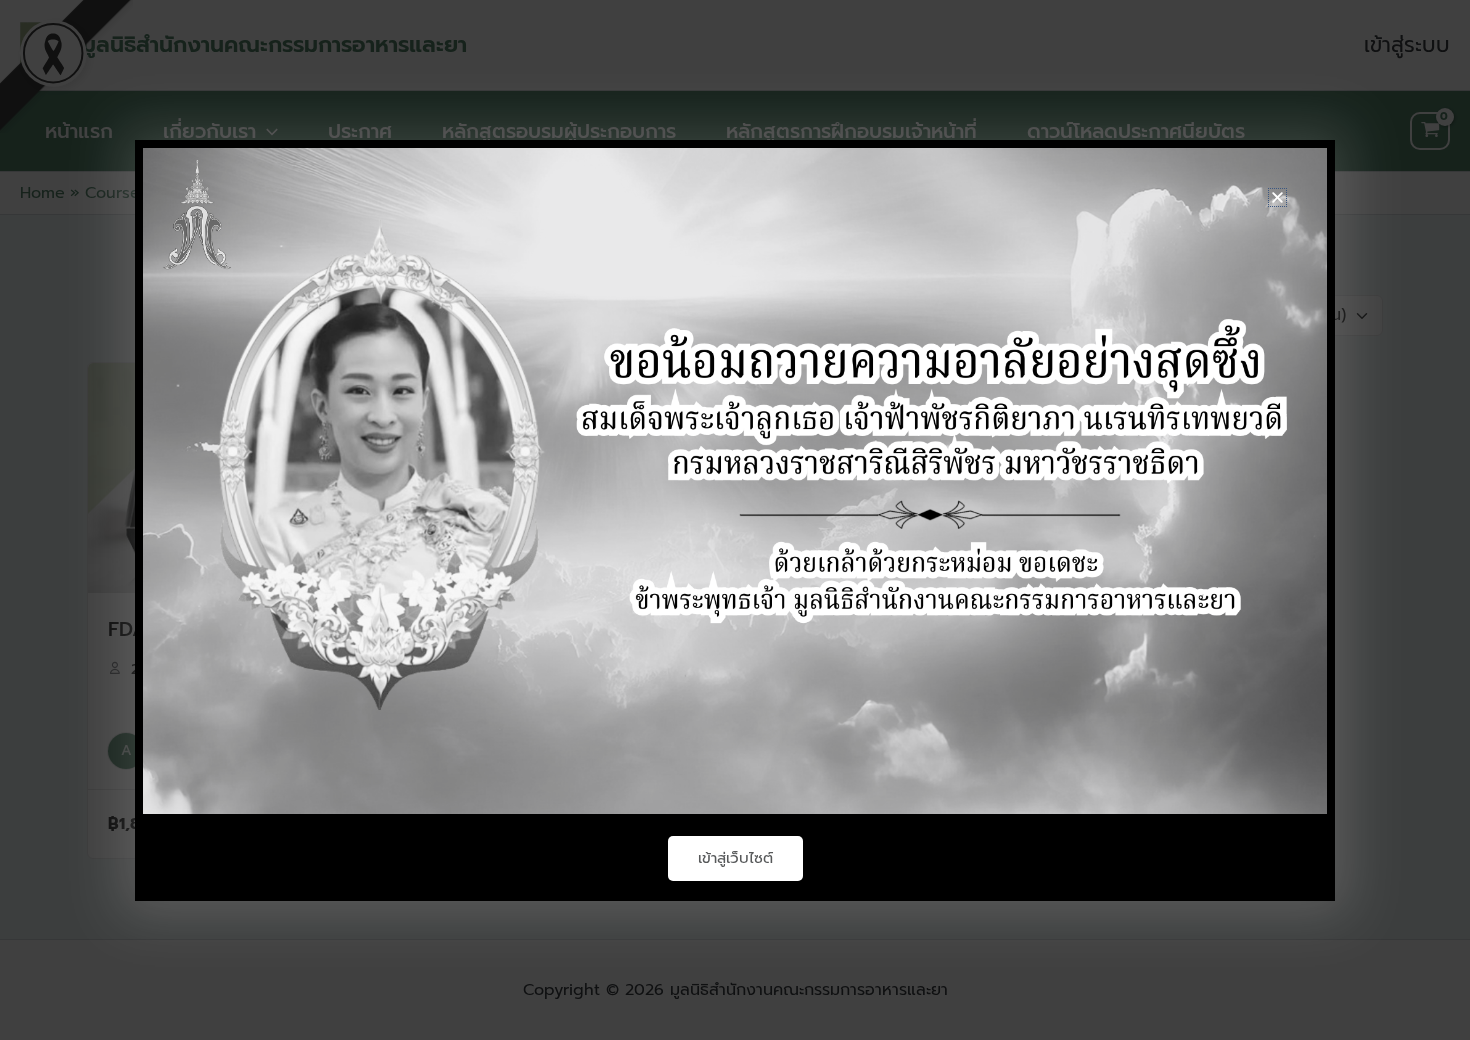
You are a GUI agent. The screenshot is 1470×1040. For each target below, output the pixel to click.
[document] (735, 520)
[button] (1277, 197)
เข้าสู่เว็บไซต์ (735, 858)
